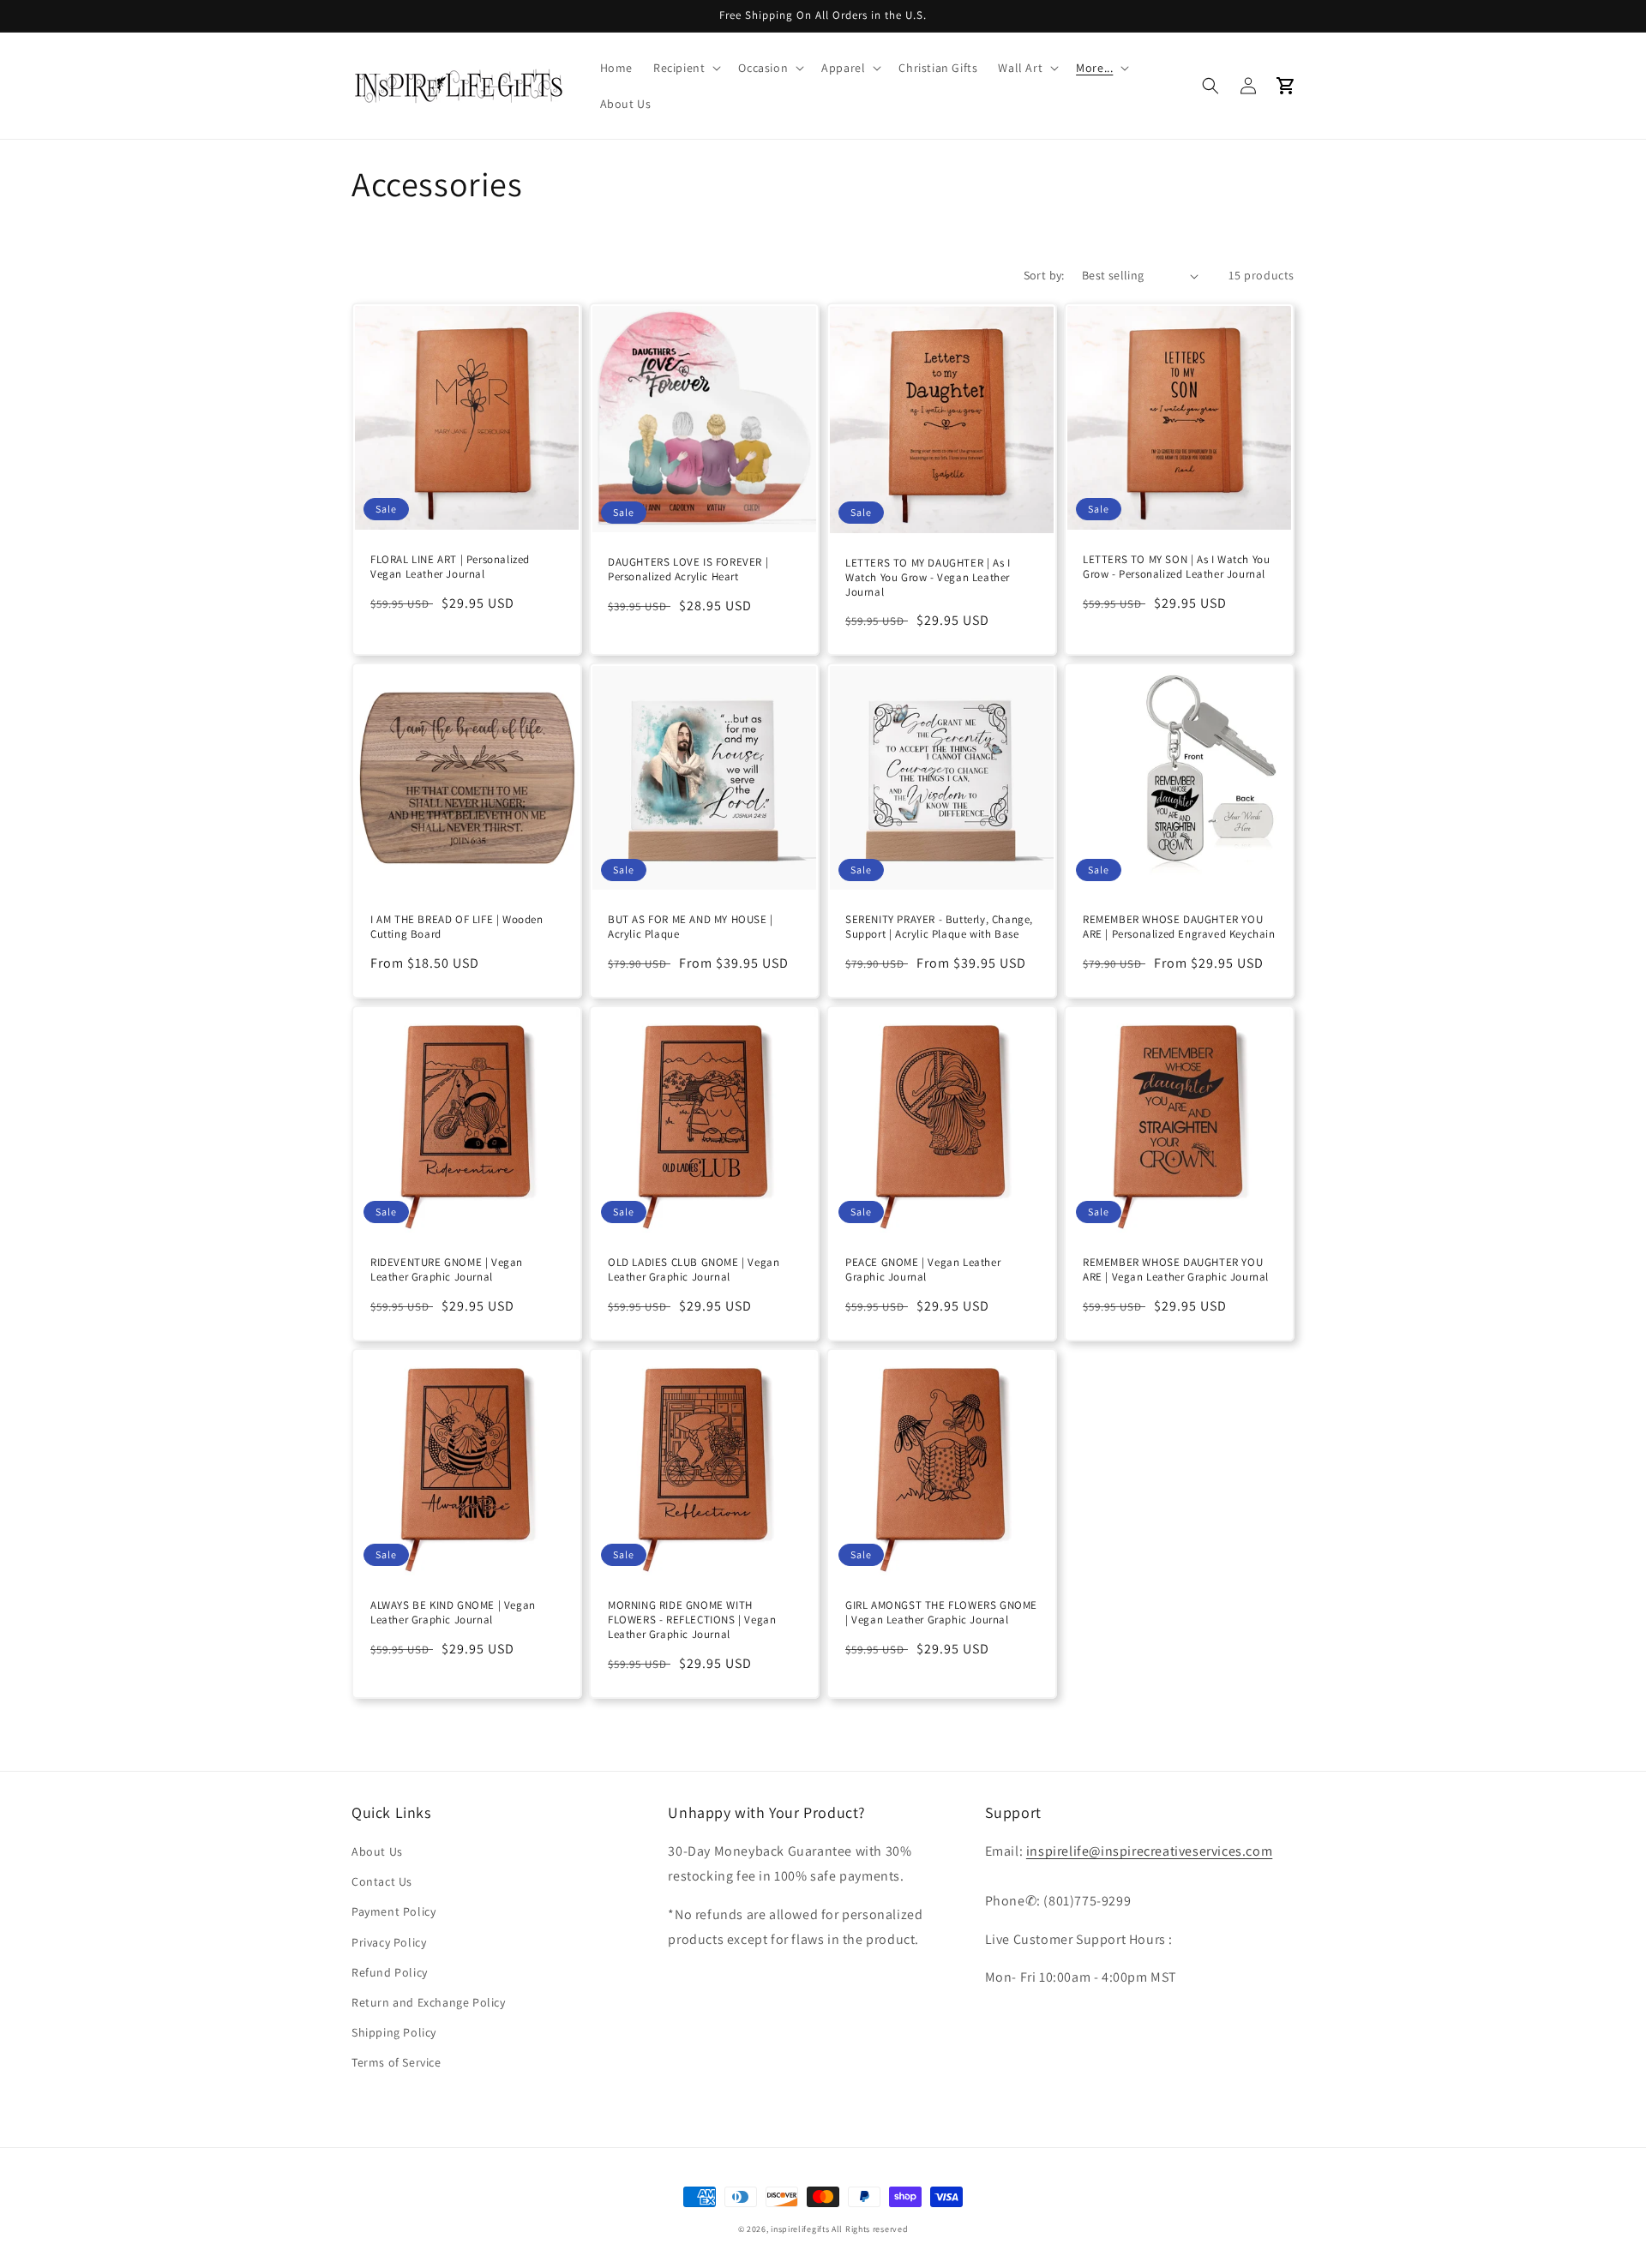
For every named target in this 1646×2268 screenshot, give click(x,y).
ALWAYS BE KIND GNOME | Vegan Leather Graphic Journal (453, 1613)
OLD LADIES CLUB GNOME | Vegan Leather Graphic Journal (694, 1270)
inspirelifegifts (800, 2229)
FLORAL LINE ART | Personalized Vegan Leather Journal (450, 567)
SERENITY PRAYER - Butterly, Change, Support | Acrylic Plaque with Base (939, 927)
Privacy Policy (389, 1942)
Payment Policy (393, 1911)
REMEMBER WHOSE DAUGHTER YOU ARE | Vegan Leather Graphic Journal (1176, 1270)
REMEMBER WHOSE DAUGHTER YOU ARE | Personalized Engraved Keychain (1179, 927)
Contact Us (382, 1881)
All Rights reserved (870, 2229)
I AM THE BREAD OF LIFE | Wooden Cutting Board (457, 927)
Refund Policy (390, 1972)
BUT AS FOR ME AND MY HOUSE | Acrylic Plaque (691, 927)
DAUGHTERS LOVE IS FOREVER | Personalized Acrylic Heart (688, 570)
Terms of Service (396, 2062)
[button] (685, 68)
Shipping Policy (394, 2032)
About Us (377, 1851)
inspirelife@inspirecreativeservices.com (1149, 1851)
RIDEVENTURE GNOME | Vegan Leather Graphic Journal (447, 1270)
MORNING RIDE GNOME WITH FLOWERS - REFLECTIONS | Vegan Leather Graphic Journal (692, 1620)
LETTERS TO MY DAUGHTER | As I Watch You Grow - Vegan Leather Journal (928, 578)
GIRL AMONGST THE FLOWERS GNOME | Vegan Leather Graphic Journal (941, 1613)
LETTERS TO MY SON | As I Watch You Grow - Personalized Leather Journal (1176, 567)
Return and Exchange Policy (429, 2002)
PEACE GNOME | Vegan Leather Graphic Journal (923, 1270)
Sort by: (1044, 275)
